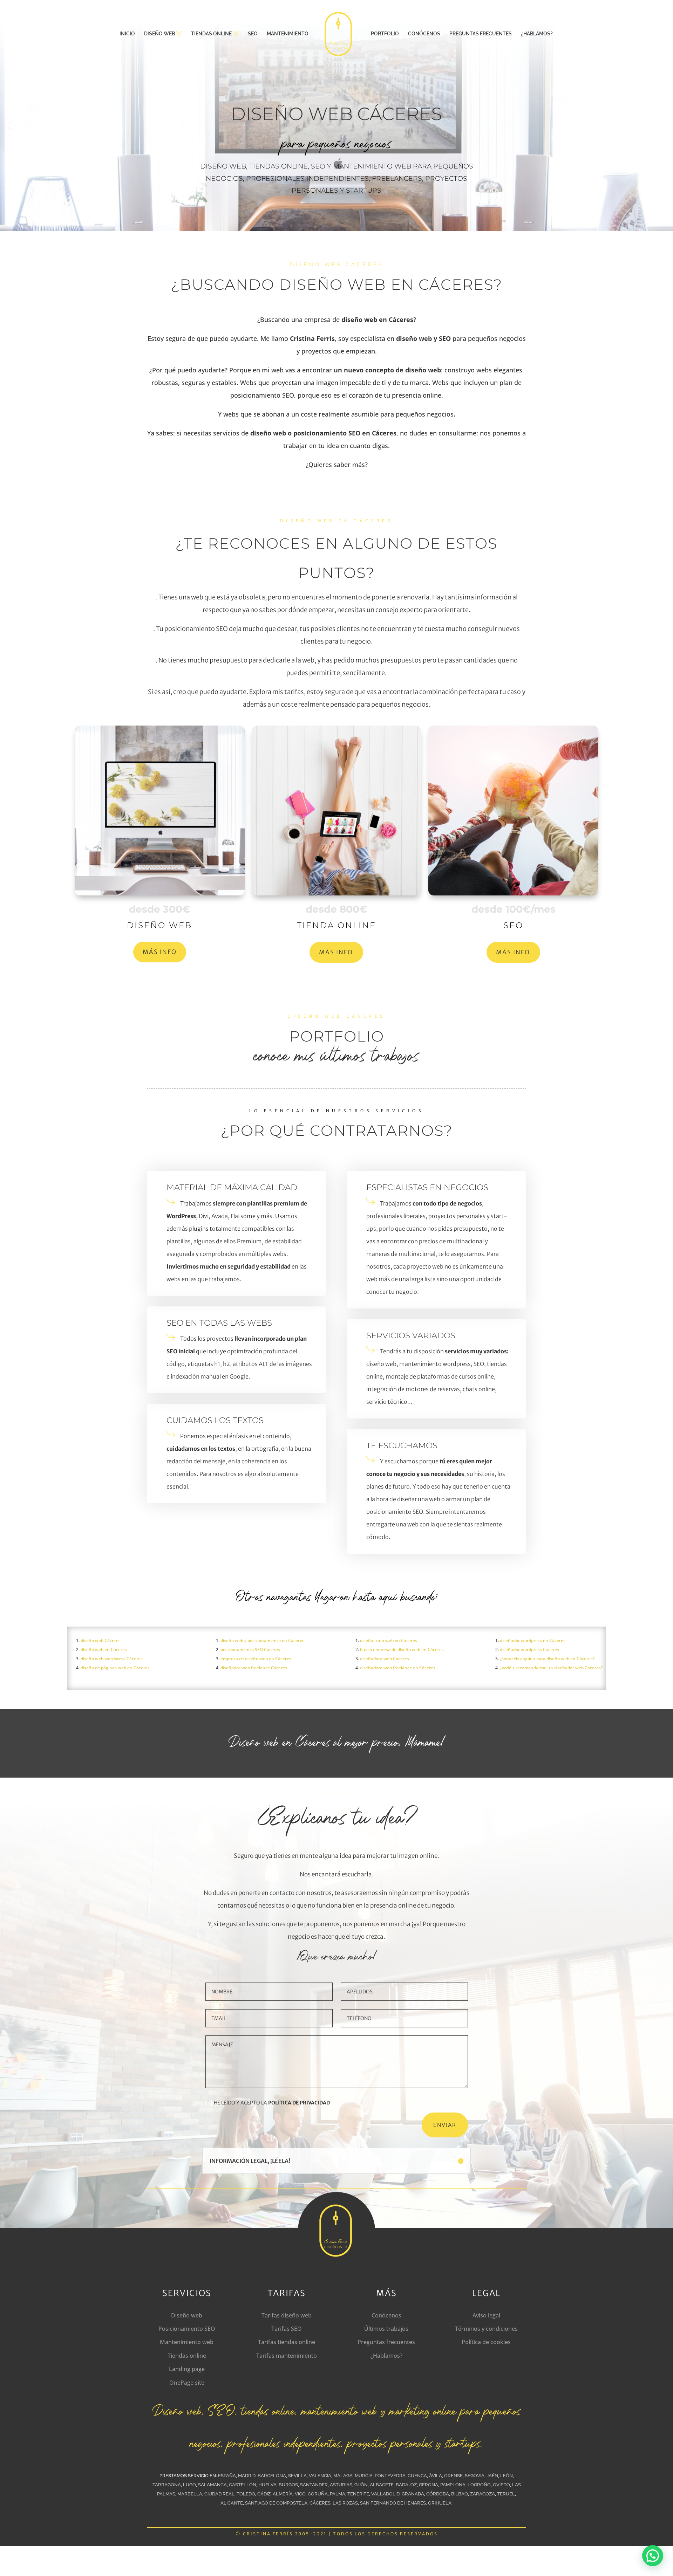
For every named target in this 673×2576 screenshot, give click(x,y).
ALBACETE (382, 2485)
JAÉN (492, 2476)
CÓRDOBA (438, 2494)
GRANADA (413, 2494)
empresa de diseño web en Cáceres (256, 1659)
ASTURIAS (341, 2485)
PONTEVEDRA (390, 2476)
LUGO (189, 2485)
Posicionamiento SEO (187, 2329)
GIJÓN (361, 2485)
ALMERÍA (283, 2494)
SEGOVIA (475, 2476)
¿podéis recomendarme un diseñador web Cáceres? (551, 1668)
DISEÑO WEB (159, 34)
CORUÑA (318, 2494)
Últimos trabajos (386, 2329)
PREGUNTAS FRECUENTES (481, 34)
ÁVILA (436, 2476)
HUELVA (267, 2485)
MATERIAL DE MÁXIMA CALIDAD (232, 1187)
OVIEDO (501, 2485)
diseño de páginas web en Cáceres (115, 1668)
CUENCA (417, 2476)
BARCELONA (272, 2476)
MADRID (247, 2476)
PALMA (338, 2494)
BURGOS (288, 2485)
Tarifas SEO (287, 2329)
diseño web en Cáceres (104, 1650)
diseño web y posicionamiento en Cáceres (262, 1640)
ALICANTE (232, 2503)
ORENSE (453, 2476)
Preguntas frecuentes (386, 2342)
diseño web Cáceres (101, 1640)
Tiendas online (187, 2356)
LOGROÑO (479, 2485)
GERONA (429, 2485)
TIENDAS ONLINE (211, 34)
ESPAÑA (227, 2476)
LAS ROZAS (345, 2503)
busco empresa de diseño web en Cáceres (402, 1650)
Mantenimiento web (187, 2342)
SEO (253, 34)
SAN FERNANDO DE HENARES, (393, 2503)
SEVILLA (297, 2476)
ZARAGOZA (482, 2494)
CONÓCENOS (424, 34)
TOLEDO (246, 2494)
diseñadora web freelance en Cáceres (398, 1668)
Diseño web (187, 2315)
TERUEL (506, 2494)
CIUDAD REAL (219, 2494)
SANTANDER (314, 2485)
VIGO (300, 2494)
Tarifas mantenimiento (287, 2356)
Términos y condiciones (486, 2329)
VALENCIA (320, 2476)
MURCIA (364, 2476)
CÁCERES (320, 2503)
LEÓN (507, 2476)
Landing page (187, 2369)
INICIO (127, 34)
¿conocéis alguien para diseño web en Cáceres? (547, 1659)
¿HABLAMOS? (537, 34)
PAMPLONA (453, 2485)
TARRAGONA (167, 2485)
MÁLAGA (343, 2476)
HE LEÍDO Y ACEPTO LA (272, 2103)
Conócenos (386, 2315)
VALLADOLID (385, 2494)
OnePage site (187, 2383)
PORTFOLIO (385, 34)
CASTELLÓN (243, 2485)
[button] (653, 2556)
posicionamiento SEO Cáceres (250, 1650)
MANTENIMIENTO (288, 34)
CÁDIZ (264, 2494)
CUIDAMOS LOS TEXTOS (215, 1420)
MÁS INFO (160, 952)
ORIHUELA (440, 2503)
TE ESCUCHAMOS (402, 1445)
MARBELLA (190, 2494)
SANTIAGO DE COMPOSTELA (276, 2503)
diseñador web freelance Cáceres (254, 1668)
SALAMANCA (212, 2485)
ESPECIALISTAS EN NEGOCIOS (427, 1187)
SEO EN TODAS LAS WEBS (219, 1323)
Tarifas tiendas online (287, 2342)
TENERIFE (358, 2494)
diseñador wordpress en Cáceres (533, 1640)
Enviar (445, 2125)
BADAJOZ (406, 2485)
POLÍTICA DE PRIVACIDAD (299, 2103)
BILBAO (460, 2494)
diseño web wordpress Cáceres (112, 1659)
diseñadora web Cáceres (385, 1659)
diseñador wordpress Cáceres (529, 1650)
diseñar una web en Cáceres (389, 1640)
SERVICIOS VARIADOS (411, 1335)
